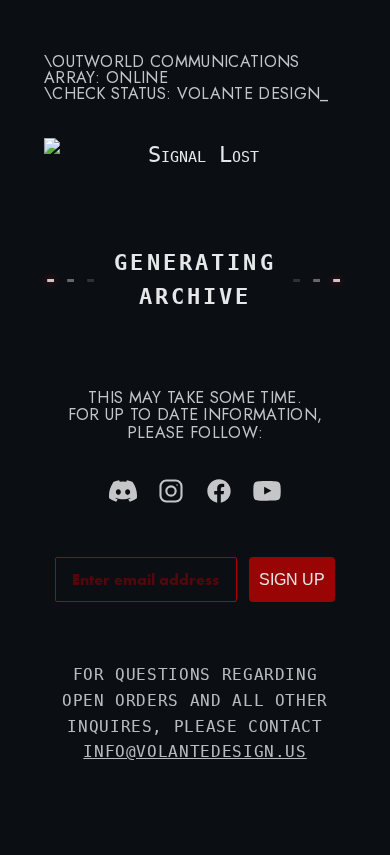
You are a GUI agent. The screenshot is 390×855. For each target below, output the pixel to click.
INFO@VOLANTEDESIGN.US (194, 751)
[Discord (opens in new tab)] (123, 491)
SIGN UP (292, 579)
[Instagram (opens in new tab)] (171, 491)
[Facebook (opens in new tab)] (219, 491)
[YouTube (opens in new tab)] (267, 491)
